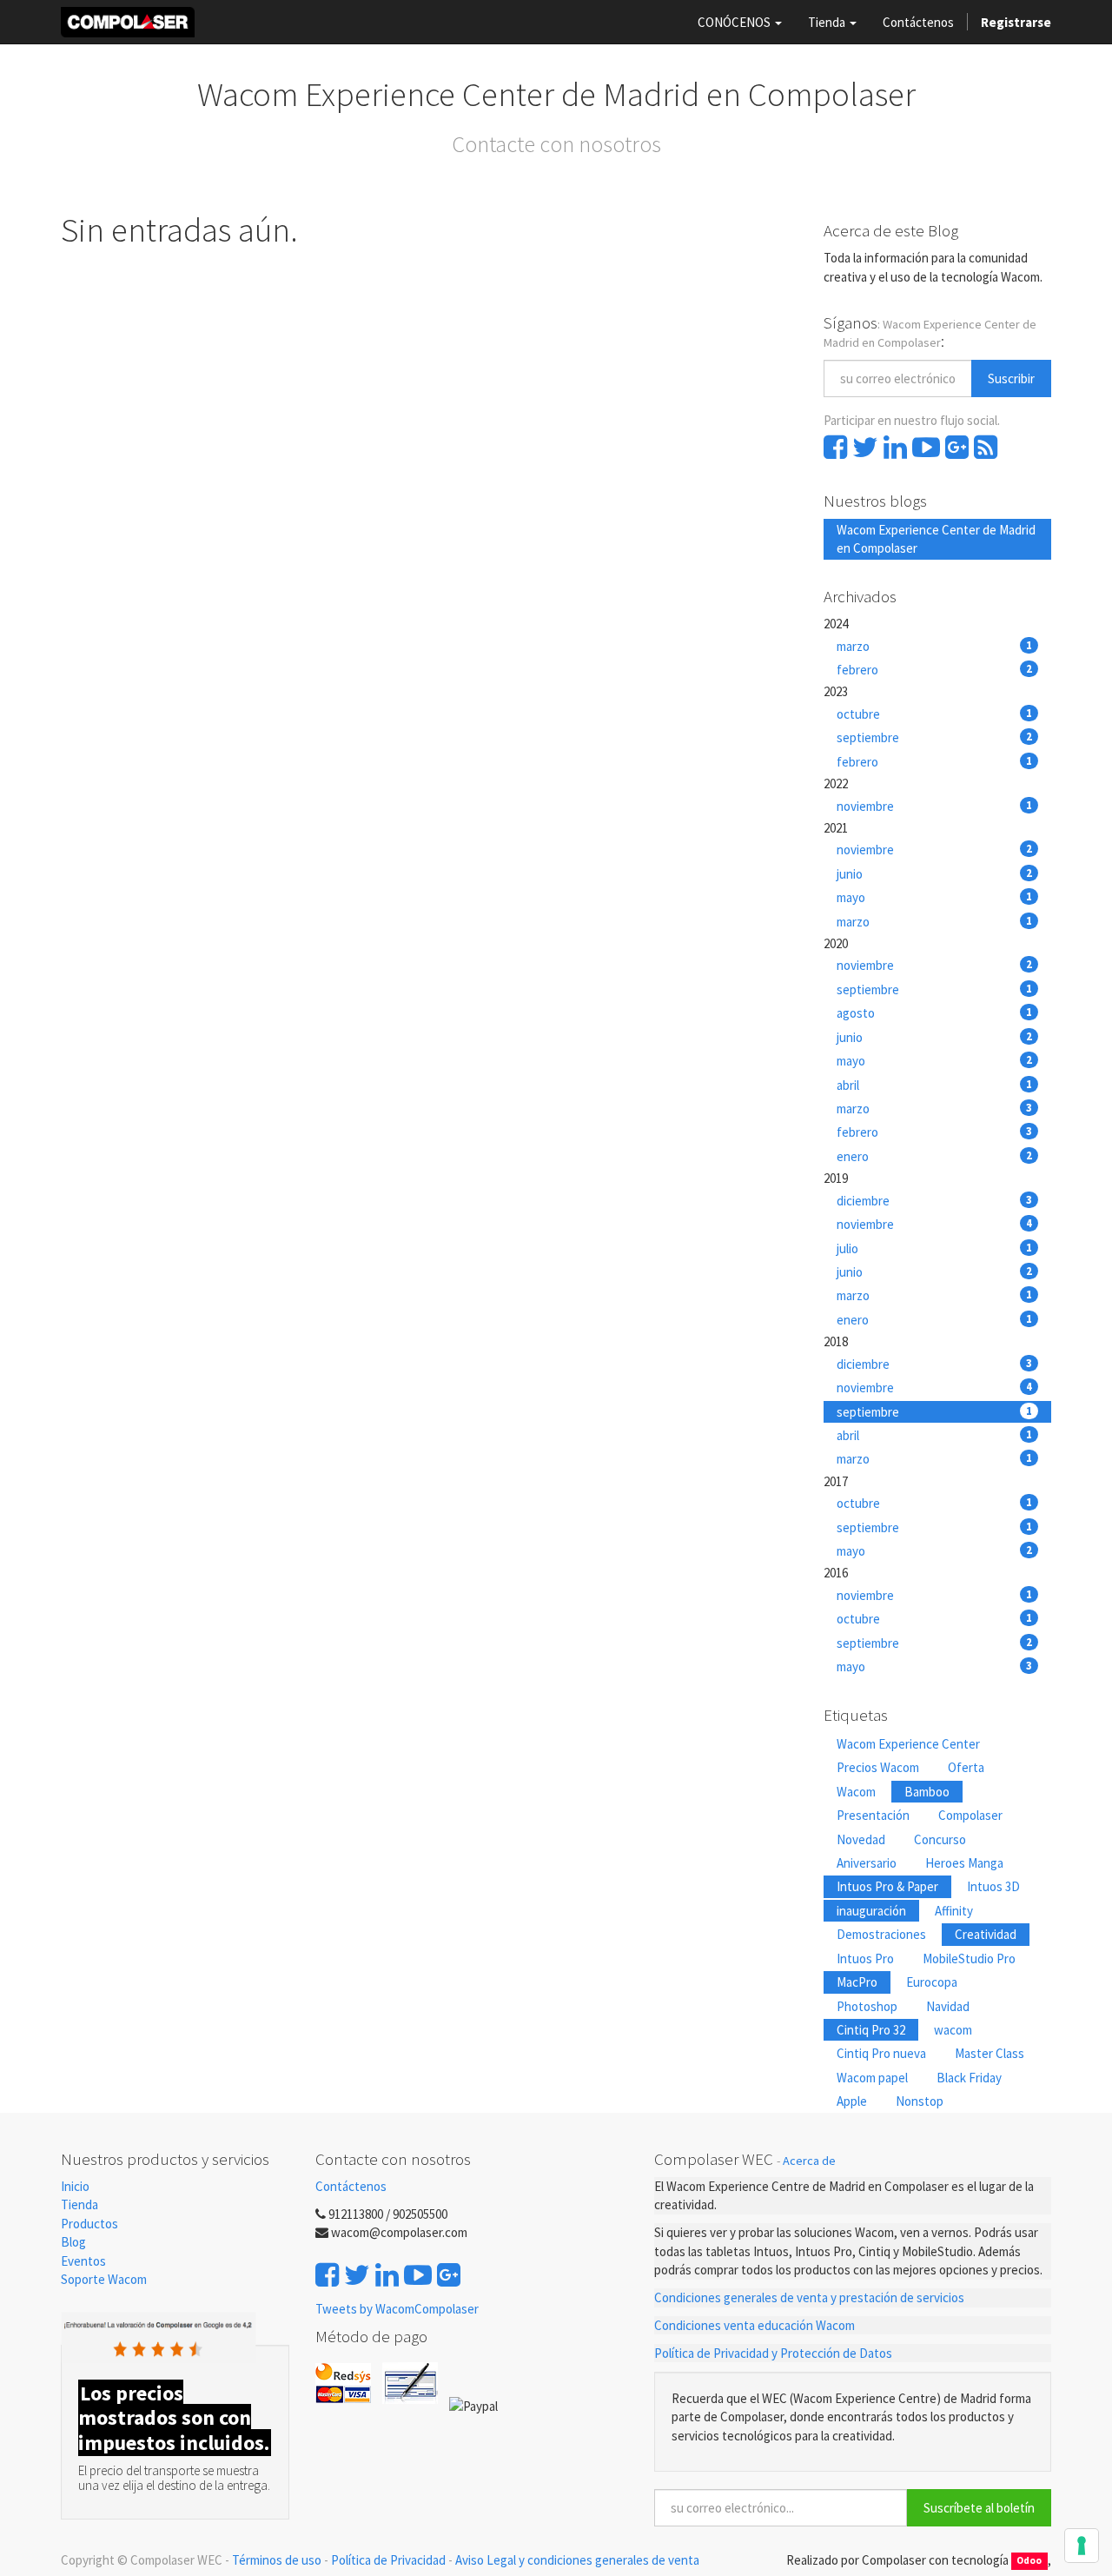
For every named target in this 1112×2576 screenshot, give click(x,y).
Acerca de (809, 2161)
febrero (935, 670)
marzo (935, 646)
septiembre (935, 737)
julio (935, 1248)
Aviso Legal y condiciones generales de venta (577, 2560)
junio (935, 874)
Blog (73, 2242)
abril (935, 1085)
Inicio (75, 2186)
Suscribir (1011, 378)
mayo (935, 897)
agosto (935, 1013)
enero (935, 1156)
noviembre (935, 806)
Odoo (1029, 2561)
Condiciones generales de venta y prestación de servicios (809, 2297)
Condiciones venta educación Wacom (755, 2325)
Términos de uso (277, 2560)
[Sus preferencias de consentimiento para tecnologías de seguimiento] (1082, 2546)
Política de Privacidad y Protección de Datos (773, 2353)
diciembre (935, 1201)
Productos (89, 2224)
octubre (935, 714)
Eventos (85, 2261)
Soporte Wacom (104, 2279)
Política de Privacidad (388, 2560)
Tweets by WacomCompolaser (397, 2309)
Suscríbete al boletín (979, 2508)
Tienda (79, 2204)
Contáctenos (351, 2186)
